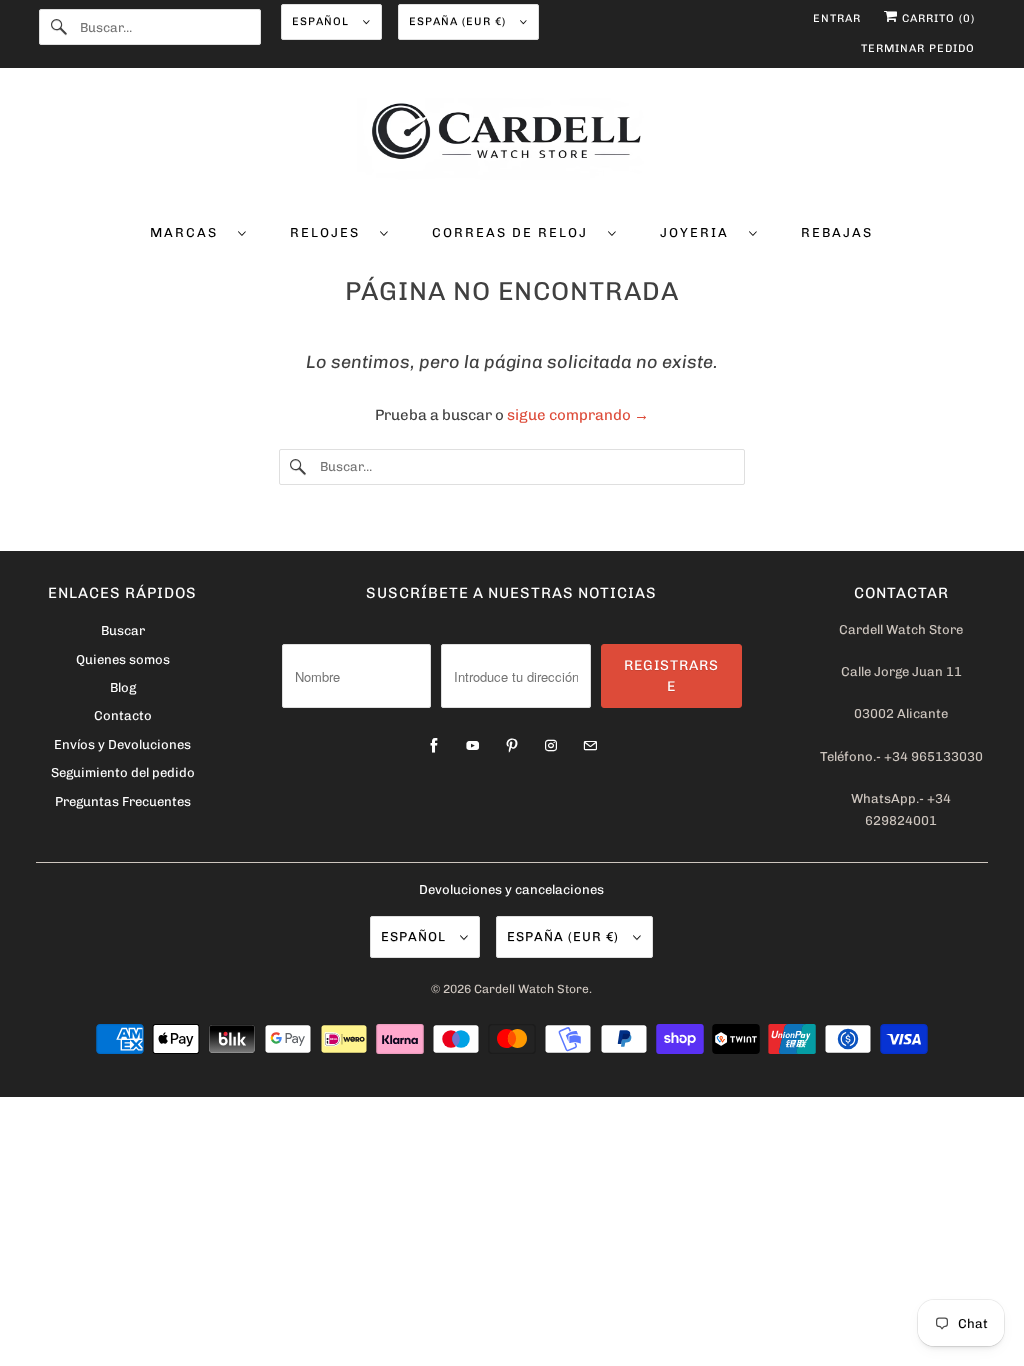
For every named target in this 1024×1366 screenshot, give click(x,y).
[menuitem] (198, 231)
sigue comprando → (578, 415)
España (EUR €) (459, 21)
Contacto (123, 715)
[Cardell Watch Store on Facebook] (434, 746)
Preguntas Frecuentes (123, 801)
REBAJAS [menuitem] (837, 232)
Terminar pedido (918, 48)
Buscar (123, 630)
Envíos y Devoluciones (122, 744)
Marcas (189, 232)
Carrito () (936, 18)
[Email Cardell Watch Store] (590, 746)
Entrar (837, 18)
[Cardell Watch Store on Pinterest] (512, 746)
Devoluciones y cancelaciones (511, 889)
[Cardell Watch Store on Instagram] (551, 746)
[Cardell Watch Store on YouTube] (473, 746)
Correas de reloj (515, 232)
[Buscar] (59, 27)
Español (322, 21)
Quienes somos (123, 659)
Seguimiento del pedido (123, 772)
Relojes (330, 232)
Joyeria (699, 232)
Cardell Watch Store (531, 989)
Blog (123, 687)
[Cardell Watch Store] (512, 142)
